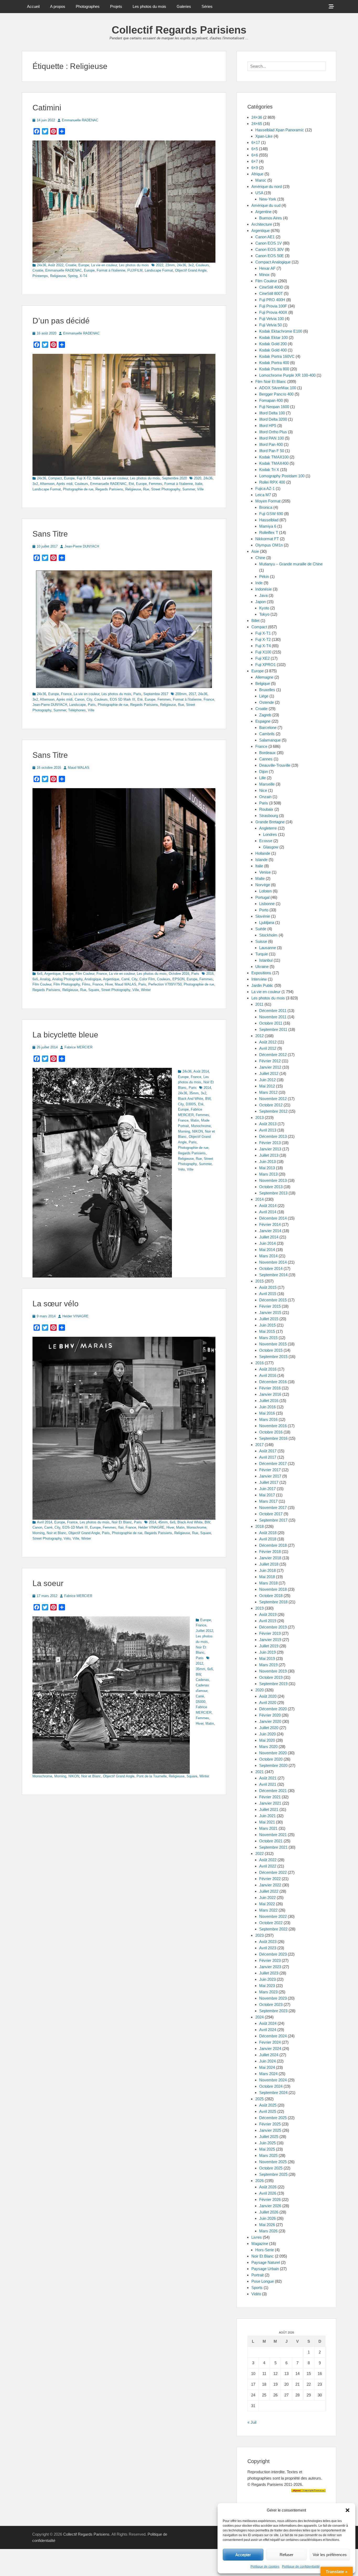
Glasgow (271, 847)
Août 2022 (56, 265)
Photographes (88, 6)
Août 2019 (268, 1614)
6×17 (256, 142)
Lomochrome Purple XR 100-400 (287, 375)
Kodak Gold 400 (273, 350)
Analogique (93, 979)
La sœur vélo (56, 1304)
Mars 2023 (268, 1992)
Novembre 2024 (273, 2080)
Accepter (243, 2555)
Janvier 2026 (270, 2206)
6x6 (40, 974)
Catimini (47, 108)
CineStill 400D (271, 287)
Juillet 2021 (269, 1809)
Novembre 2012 (273, 1099)
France (66, 694)
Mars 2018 (268, 1583)
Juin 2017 (267, 1489)
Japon (261, 602)
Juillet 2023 (269, 1973)
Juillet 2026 (269, 2212)
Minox (264, 275)
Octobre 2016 (179, 974)
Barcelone (268, 727)
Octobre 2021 (271, 1841)
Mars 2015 (268, 1338)
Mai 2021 (267, 1822)
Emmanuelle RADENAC (80, 120)
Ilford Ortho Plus (273, 432)
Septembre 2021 (273, 1847)
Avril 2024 (268, 2030)
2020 (198, 478)
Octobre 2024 (271, 2086)
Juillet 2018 (269, 1564)
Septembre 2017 (156, 694)
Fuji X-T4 (263, 646)
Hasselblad (269, 520)
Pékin (264, 577)
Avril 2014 (45, 1522)
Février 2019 (270, 1633)
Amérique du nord (267, 186)
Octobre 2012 (271, 1105)
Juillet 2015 (269, 1319)
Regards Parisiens (109, 489)
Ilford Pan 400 (271, 444)
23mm (170, 265)
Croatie (71, 265)
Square (94, 990)
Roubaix (266, 809)
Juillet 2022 (269, 1891)
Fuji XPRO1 (265, 665)
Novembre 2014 (273, 1262)
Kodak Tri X (269, 470)
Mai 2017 (267, 1495)
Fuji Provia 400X (273, 312)
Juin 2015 (267, 1325)
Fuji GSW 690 (271, 514)
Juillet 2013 (269, 1155)
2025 (259, 2099)
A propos (58, 6)
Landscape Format (159, 270)
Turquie (262, 954)
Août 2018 (268, 1533)
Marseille (267, 784)
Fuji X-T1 (263, 633)
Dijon (264, 772)
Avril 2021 (268, 1784)
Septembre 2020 (174, 478)
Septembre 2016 (273, 1438)
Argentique (52, 974)
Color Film (147, 979)
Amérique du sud (266, 205)
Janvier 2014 (270, 1231)
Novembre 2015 (273, 1344)
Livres (257, 2237)
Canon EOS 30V (270, 249)
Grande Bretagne (270, 822)
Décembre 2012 (273, 1055)
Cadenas (202, 1680)
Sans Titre (50, 534)
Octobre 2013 (271, 1187)
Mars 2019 (268, 1665)
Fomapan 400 (271, 400)
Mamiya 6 (268, 526)
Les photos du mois (149, 6)
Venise (265, 872)
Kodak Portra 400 (274, 363)
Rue (146, 489)
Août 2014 (201, 1071)
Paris (137, 694)
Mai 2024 (267, 2067)
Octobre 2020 (271, 1759)
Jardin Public (262, 985)
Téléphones (77, 710)
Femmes (156, 484)
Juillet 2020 (269, 1728)
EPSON (178, 979)
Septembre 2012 (273, 1111)
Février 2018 (270, 1552)
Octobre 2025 (271, 2168)
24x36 (42, 265)
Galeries (184, 6)
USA (259, 193)
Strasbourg (269, 816)
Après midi (64, 484)
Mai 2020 (267, 1740)
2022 (160, 265)
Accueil (33, 6)
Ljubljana (267, 922)
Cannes (266, 759)
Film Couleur (85, 974)
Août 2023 (268, 1942)
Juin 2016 (267, 1407)
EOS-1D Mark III (75, 1527)
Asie (255, 551)
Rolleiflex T (269, 532)
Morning (184, 1131)
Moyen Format (268, 501)
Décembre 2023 (273, 1954)
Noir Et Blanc (122, 1522)
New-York (268, 199)
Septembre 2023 (273, 2011)
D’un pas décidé (61, 321)
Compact (55, 478)
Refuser (286, 2555)
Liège (264, 696)
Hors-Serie (265, 2250)
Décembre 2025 (273, 2118)
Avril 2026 (268, 2193)
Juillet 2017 (269, 1482)
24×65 (257, 124)
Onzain (265, 797)
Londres (270, 834)
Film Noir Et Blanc (271, 381)
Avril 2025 (268, 2111)
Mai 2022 (267, 1904)
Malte (260, 878)
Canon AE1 (265, 237)
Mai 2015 (267, 1331)
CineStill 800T (271, 293)
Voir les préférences (330, 2555)
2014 (207, 1088)
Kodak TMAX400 (274, 463)
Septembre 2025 (273, 2174)
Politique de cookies (265, 2567)
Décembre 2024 (273, 2036)
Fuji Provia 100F (273, 306)
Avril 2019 (268, 1621)
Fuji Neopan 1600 (274, 407)
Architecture (262, 224)
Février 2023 (270, 1960)
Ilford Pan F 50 (272, 451)
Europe (84, 265)
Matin (195, 1120)
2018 (259, 1526)
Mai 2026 (267, 2225)
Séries (207, 6)
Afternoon (47, 484)
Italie (96, 478)
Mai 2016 (267, 1413)
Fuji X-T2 (84, 478)
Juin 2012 (267, 1080)
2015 (259, 1281)
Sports (257, 2288)
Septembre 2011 (273, 1029)
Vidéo (256, 2294)
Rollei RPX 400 (272, 482)
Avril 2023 (268, 1948)
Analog (45, 979)
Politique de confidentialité (301, 2567)
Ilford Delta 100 (272, 413)
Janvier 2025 (270, 2130)
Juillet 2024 (269, 2055)
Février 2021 (270, 1797)
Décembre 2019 (273, 1627)
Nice (263, 790)
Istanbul (266, 960)
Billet (255, 621)
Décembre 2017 (273, 1463)
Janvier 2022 (270, 1885)
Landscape (77, 705)
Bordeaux (267, 753)
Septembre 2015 (273, 1357)
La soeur (48, 1583)
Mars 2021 (268, 1828)
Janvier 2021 (270, 1803)
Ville (200, 489)
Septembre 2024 (273, 2093)
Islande (261, 860)
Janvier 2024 (270, 2049)
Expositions (261, 973)
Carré (125, 979)
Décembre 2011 (273, 1011)
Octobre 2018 (271, 1596)
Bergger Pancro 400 (276, 394)
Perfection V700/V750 (165, 984)
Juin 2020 (267, 1734)
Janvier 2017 (270, 1476)
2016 (210, 974)
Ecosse (266, 841)
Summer (189, 489)
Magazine (260, 2244)
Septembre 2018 (273, 1602)
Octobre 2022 (271, 1923)
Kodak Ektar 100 (273, 337)
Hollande (263, 853)
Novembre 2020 (273, 1753)
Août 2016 (268, 1369)
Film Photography (67, 984)
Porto (264, 910)
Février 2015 (270, 1306)
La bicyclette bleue (65, 1035)
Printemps (40, 276)
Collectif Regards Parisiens (179, 30)
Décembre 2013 (273, 1136)
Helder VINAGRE (75, 1316)
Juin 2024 (267, 2061)
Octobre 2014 (271, 1268)
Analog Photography (67, 979)
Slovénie (263, 916)
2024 (259, 2017)
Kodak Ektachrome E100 (281, 331)
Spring (73, 276)
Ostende (267, 702)
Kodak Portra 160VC (277, 356)
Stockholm (268, 935)
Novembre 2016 (273, 1426)
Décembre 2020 (273, 1709)
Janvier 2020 (270, 1721)
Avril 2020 (268, 1703)
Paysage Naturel (266, 2262)
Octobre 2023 (271, 2004)
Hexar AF (267, 268)
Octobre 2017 (271, 1514)
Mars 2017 (268, 1501)
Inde (259, 583)
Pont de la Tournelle (152, 1776)
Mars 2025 (268, 2155)
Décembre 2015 (273, 1300)
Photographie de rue (78, 489)
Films (86, 984)
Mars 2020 (268, 1747)
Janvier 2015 (270, 1313)
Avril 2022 (268, 1866)
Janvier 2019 (270, 1640)
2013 (259, 1117)
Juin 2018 (267, 1570)
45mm (163, 1522)
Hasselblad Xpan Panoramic (280, 130)
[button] (348, 2510)
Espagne (263, 721)
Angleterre (268, 828)
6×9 (255, 168)
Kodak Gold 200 (273, 344)
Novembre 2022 (273, 1916)
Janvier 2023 (270, 1967)
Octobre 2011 (271, 1023)
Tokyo (264, 614)
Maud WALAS (79, 768)
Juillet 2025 (269, 2137)
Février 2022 (270, 1879)
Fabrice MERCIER (78, 1047)
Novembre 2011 (273, 1017)
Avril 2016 (268, 1375)
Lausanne (268, 948)
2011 (259, 1004)
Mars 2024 (268, 2074)
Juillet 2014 (269, 1237)
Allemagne (264, 677)
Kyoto (264, 608)
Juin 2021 (267, 1816)
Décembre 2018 (273, 1545)
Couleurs (202, 265)
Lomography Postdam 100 (282, 476)
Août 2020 (268, 1696)
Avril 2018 (268, 1539)
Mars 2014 (268, 1256)
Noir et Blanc (56, 1533)
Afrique (257, 174)
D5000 (201, 1702)
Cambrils (267, 734)
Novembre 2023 (273, 1998)
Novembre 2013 (273, 1180)
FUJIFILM (135, 270)
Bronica (266, 507)
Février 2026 (270, 2199)
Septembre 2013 (273, 1193)
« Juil (252, 2422)
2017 (192, 694)
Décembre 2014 (273, 1218)
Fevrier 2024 (270, 2042)
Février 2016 (270, 1388)
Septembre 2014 (273, 1275)
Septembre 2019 (273, 1684)
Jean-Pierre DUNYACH (82, 546)
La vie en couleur (104, 265)
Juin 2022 (267, 1898)
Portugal (262, 897)
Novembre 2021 (273, 1835)
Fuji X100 (263, 652)
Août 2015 (268, 1287)
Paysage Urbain (265, 2269)
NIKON (197, 1131)
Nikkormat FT (267, 539)
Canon (80, 699)
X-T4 (83, 276)
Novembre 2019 (273, 1671)
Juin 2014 (267, 1243)
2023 (259, 1935)
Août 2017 (268, 1451)
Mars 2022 (268, 1910)
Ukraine (262, 967)
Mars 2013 (268, 1174)
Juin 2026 (267, 2218)
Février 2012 (270, 1061)
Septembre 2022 (273, 1929)
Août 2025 (268, 2105)
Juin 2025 (267, 2143)
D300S (191, 1104)
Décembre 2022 (273, 1872)
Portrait (257, 2275)
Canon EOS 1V (268, 243)
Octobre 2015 (271, 1350)
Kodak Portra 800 (274, 369)
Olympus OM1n (269, 545)
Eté (131, 484)
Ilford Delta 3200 (273, 419)
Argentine (263, 212)
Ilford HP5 (268, 426)
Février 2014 (270, 1224)
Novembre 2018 (273, 1589)
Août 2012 (268, 1042)
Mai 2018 (267, 1577)
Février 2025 (270, 2124)
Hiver (109, 984)
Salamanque (270, 740)
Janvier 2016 (270, 1394)
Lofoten (265, 891)
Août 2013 (268, 1124)
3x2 (191, 265)
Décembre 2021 (273, 1791)
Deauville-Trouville (275, 765)
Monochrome (201, 1126)
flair (121, 1527)
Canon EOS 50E (270, 256)
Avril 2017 (268, 1457)
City (89, 699)
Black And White (191, 1099)
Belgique (263, 683)
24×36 (257, 117)
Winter (146, 990)
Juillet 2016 (269, 1401)
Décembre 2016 (273, 1382)
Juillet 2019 (269, 1646)
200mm (181, 694)
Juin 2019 (267, 1652)
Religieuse (58, 276)
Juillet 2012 (204, 1631)
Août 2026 (268, 2187)
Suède (261, 929)
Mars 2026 (268, 2231)
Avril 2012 (268, 1048)
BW (208, 1099)
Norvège (263, 885)
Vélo (181, 1169)
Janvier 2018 (270, 1558)
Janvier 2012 (270, 1067)
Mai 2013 (267, 1168)
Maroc (261, 180)
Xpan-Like (264, 136)
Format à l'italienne (111, 270)
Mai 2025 (267, 2149)
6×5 (255, 149)
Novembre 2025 (273, 2162)
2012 (259, 1036)
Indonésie (264, 589)
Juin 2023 (267, 1979)
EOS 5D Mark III (123, 699)
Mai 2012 (267, 1086)
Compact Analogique (273, 262)
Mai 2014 (267, 1250)
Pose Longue (263, 2281)
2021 (259, 1772)
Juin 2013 (267, 1162)
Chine (260, 558)
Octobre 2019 (271, 1677)
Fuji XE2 (262, 658)
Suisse (261, 941)
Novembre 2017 (273, 1508)
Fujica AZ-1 (265, 488)
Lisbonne (267, 904)
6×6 (255, 155)
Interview (259, 979)
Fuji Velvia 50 (270, 325)
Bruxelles (267, 690)
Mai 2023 (267, 1986)
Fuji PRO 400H (272, 300)
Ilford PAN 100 (272, 438)
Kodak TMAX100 (274, 457)
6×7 (255, 161)
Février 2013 (270, 1143)
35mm (194, 1093)
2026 (259, 2181)
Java (263, 595)
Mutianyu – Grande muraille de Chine (291, 564)
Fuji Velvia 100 (272, 319)
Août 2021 (268, 1778)
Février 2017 (270, 1470)
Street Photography (166, 489)
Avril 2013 (268, 1130)
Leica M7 (263, 495)
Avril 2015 (268, 1294)
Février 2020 (270, 1715)
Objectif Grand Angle (191, 270)
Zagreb (265, 715)
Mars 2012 (268, 1092)
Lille (262, 778)
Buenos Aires (271, 218)
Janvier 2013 (270, 1149)
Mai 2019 (267, 1658)
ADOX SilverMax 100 (278, 388)
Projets (116, 6)
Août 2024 (268, 2023)
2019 (259, 1608)
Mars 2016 (268, 1419)
